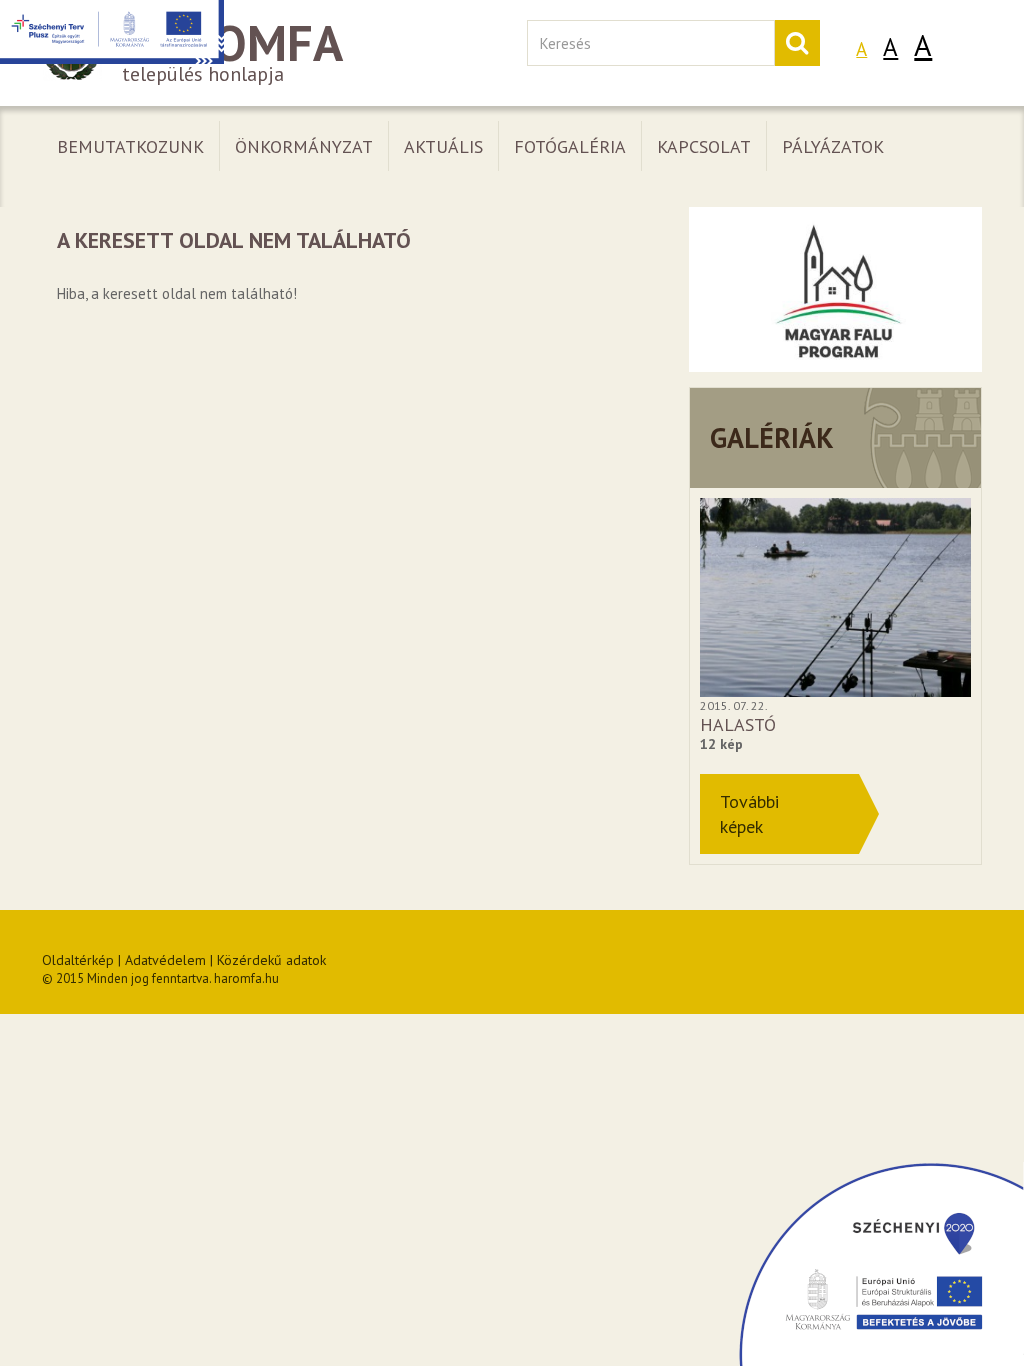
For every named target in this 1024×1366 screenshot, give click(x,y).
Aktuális (443, 146)
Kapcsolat (704, 146)
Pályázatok (833, 146)
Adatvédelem (165, 960)
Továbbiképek (749, 814)
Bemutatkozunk (130, 146)
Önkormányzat (304, 146)
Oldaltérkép (78, 960)
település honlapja (232, 53)
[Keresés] (797, 43)
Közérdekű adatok (271, 960)
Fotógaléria (570, 146)
